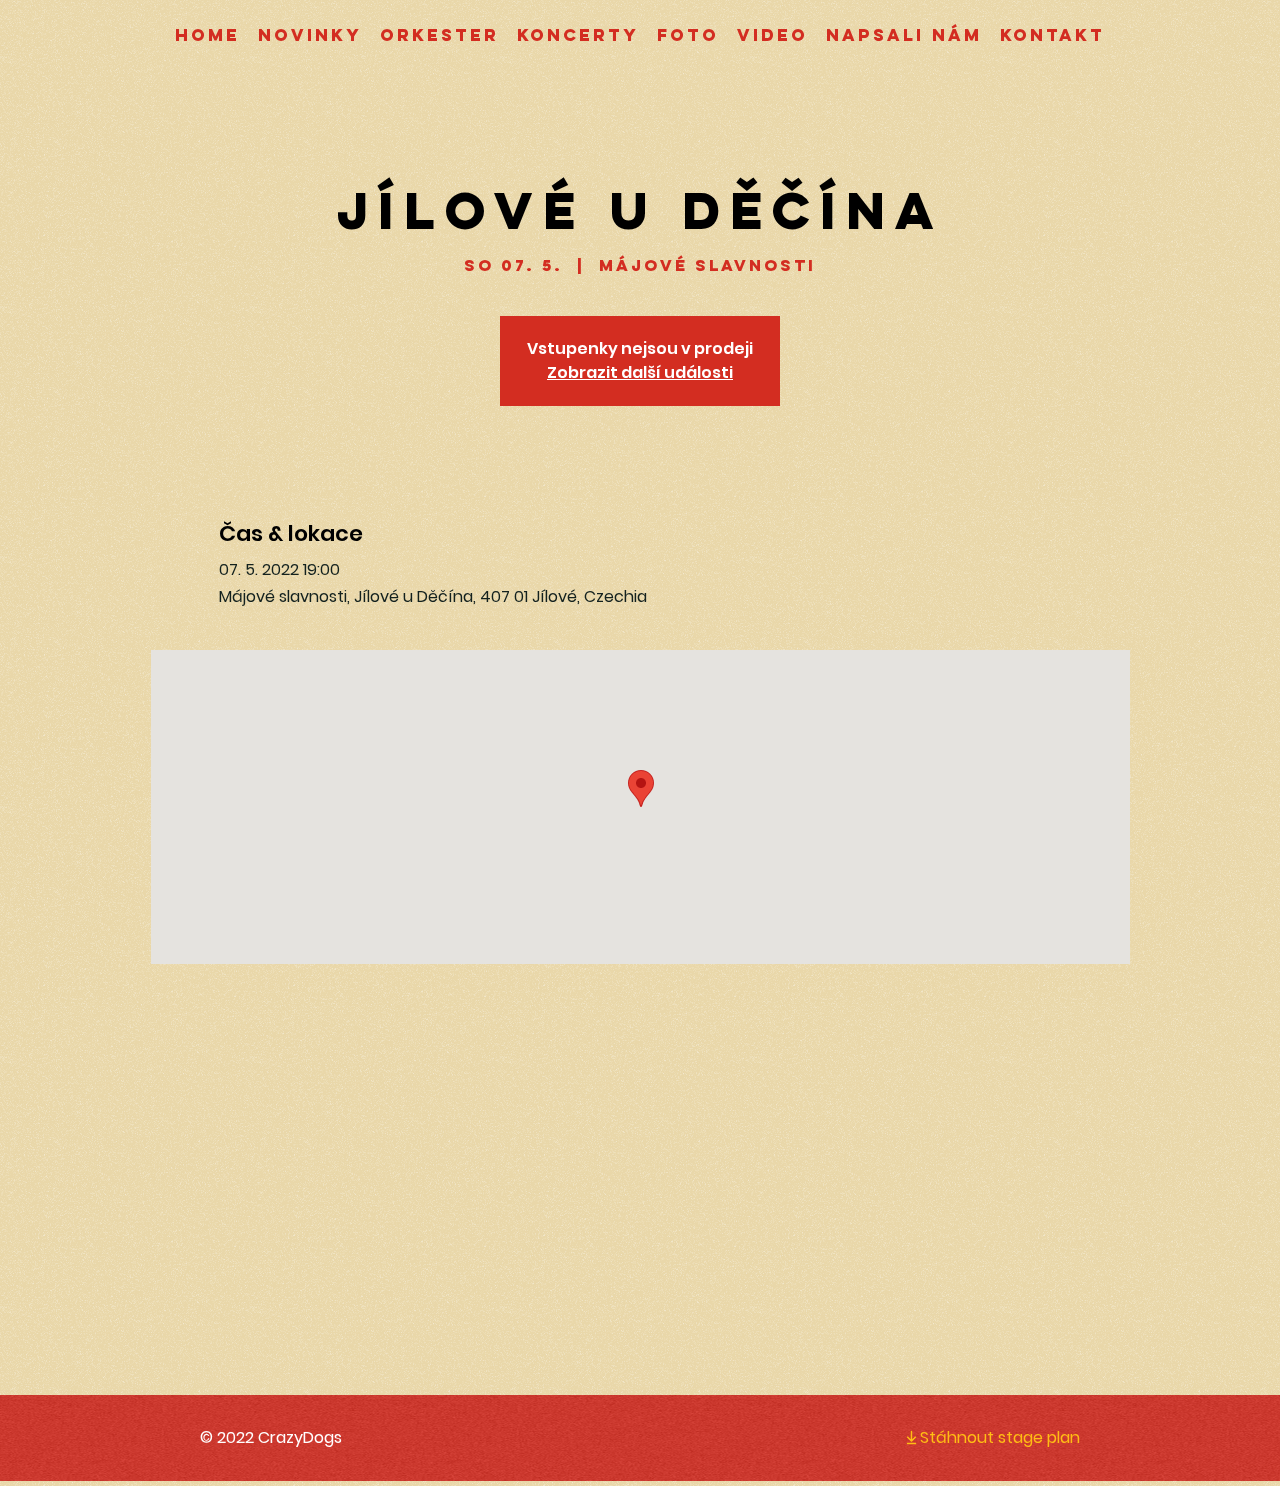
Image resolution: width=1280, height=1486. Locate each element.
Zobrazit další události (640, 372)
